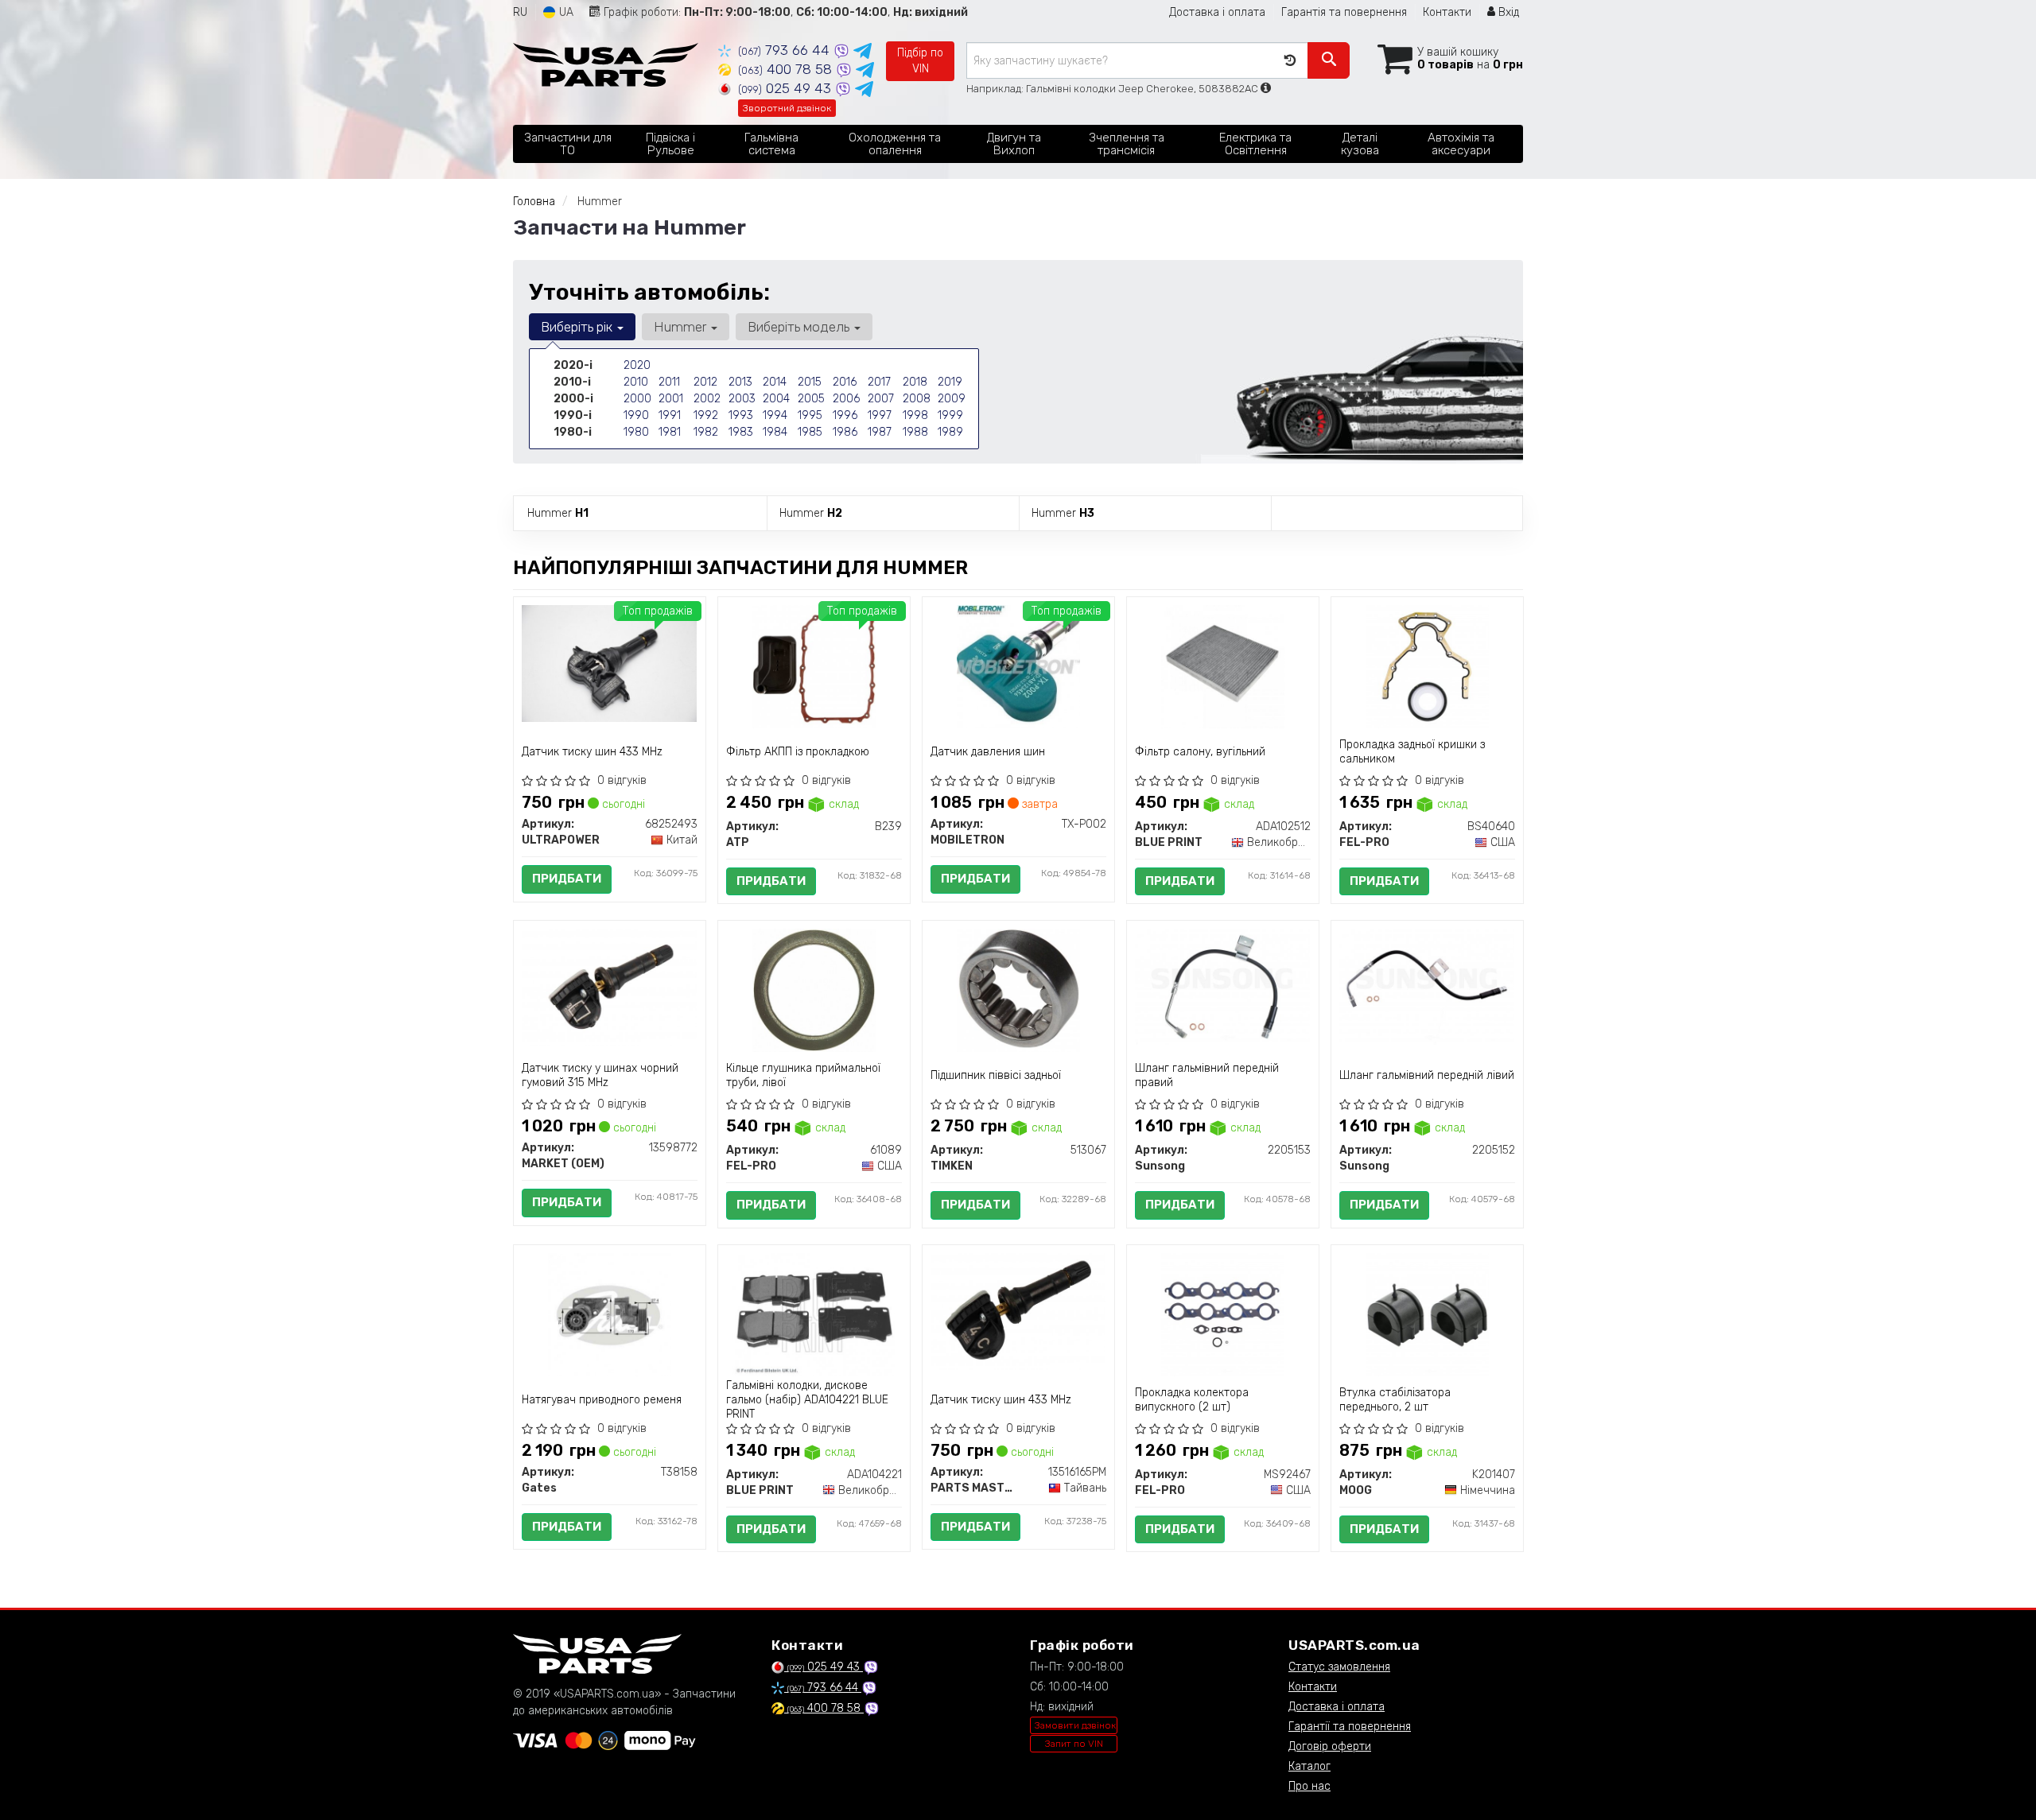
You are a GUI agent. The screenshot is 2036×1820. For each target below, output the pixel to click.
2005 (811, 399)
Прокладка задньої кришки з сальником (1412, 752)
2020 (637, 365)
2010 (636, 382)
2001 (671, 399)
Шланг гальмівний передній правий (1207, 1075)
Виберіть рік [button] (578, 327)
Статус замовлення (1339, 1667)
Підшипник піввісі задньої (996, 1075)
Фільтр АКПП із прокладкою (798, 752)
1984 (775, 432)
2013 (740, 382)
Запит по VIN (1074, 1744)
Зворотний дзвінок (787, 108)
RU (520, 12)
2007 (881, 399)
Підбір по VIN (920, 61)
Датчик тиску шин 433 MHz (592, 752)
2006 (846, 399)
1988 (915, 432)
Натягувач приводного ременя (602, 1400)
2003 (742, 399)
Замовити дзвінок (1075, 1725)
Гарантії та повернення (1350, 1727)
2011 (669, 382)
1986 (845, 432)
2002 (707, 399)
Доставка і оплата (1217, 12)
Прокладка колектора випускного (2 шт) (1192, 1400)
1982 (706, 432)
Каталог (1309, 1766)
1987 (880, 432)
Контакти (1447, 12)
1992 (706, 415)
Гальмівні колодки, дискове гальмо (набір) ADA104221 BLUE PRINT (807, 1400)
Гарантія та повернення (1344, 12)
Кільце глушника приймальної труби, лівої (803, 1075)
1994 (775, 415)
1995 (810, 415)
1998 (915, 415)
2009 (952, 399)
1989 (950, 432)
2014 (775, 382)
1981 (670, 432)
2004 (776, 399)
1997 (880, 415)
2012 (705, 382)
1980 (636, 432)
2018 (915, 382)
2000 (637, 399)
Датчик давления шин (988, 752)
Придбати (567, 879)
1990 (636, 415)
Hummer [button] (682, 327)
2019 (950, 382)
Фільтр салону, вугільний (1200, 752)
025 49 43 (787, 88)
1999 (950, 415)
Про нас (1309, 1786)
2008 (917, 399)
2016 (845, 382)
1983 (741, 432)
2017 (879, 382)
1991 (670, 415)
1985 (810, 432)
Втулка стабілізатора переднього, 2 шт (1395, 1400)
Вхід (1507, 12)
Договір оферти (1330, 1746)
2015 (810, 382)
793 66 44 (786, 50)
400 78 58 (787, 69)
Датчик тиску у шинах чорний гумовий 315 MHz (600, 1075)
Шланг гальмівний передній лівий (1427, 1075)
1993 (741, 415)
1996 (845, 415)
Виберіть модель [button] (800, 327)
